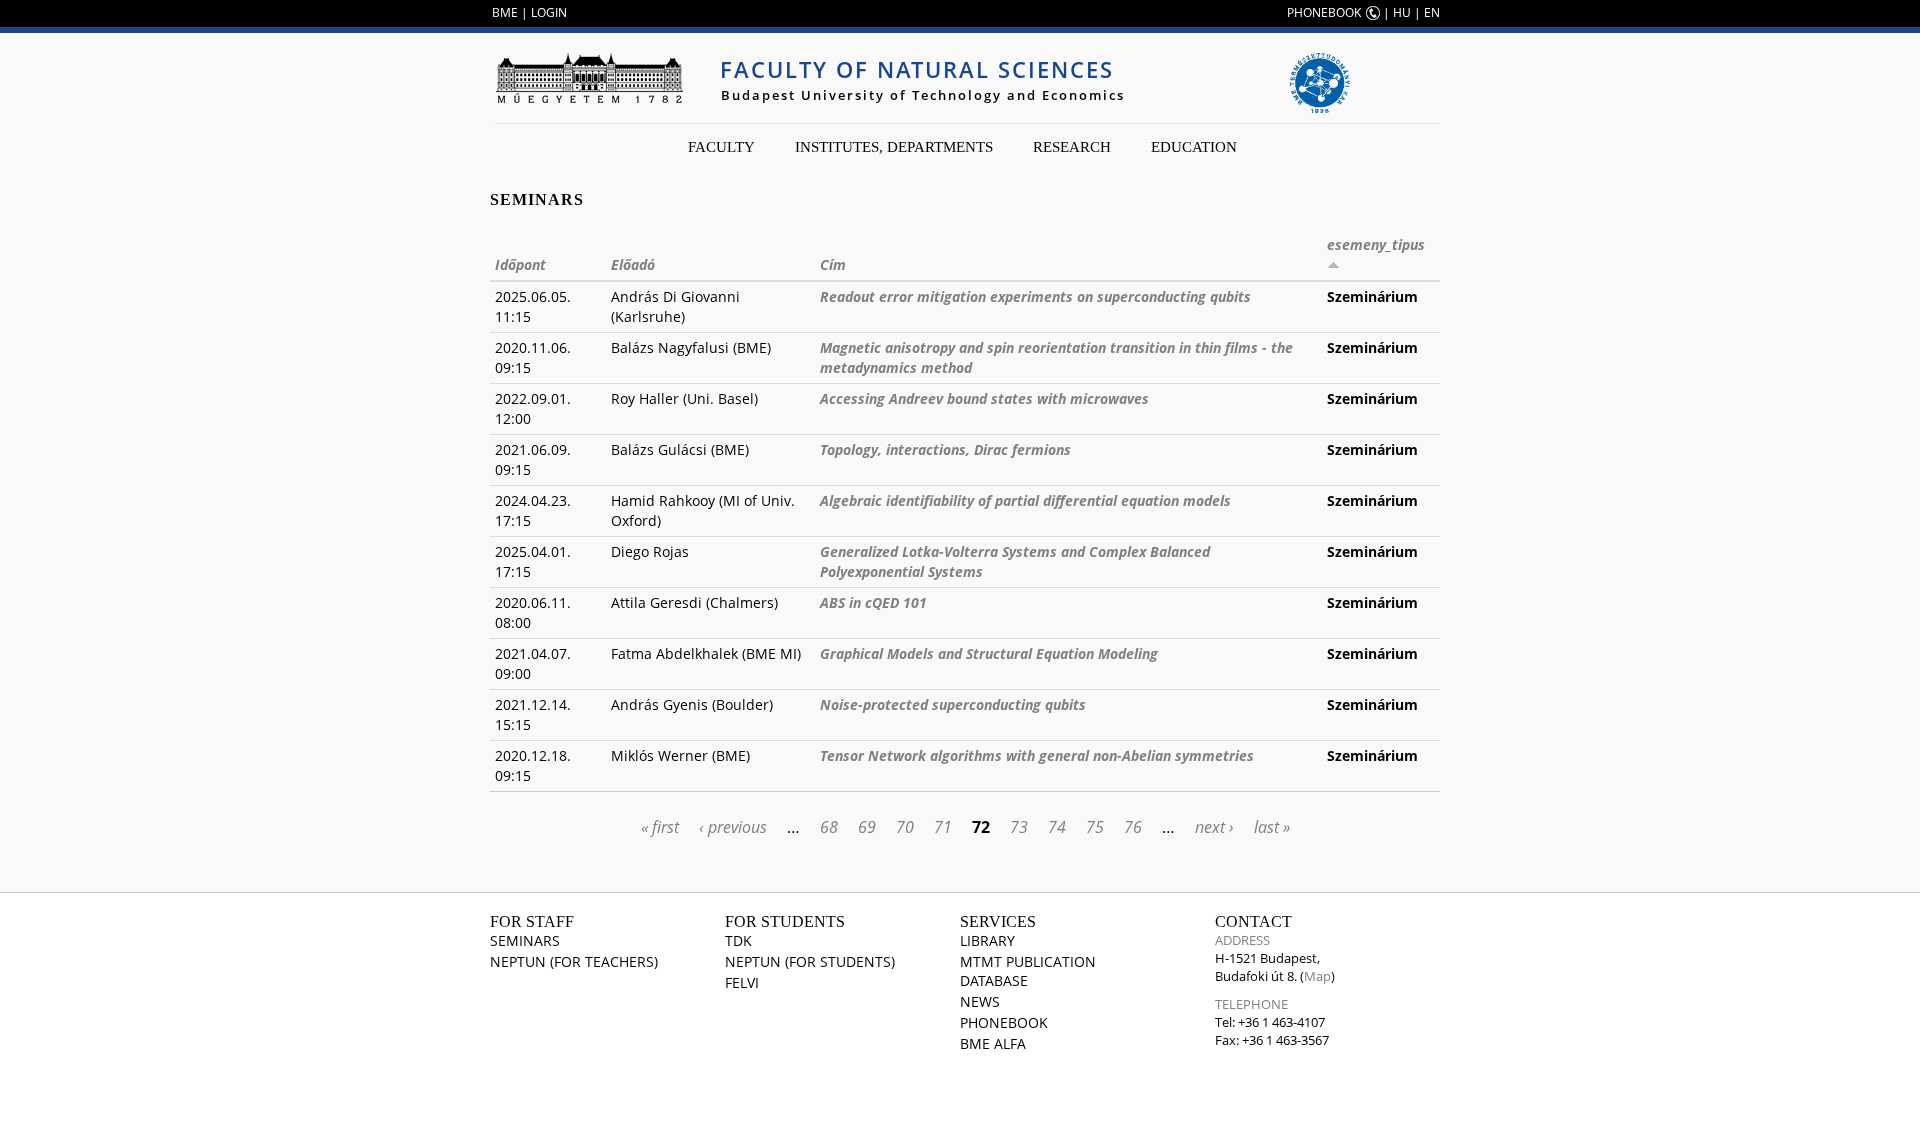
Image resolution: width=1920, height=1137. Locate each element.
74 (1057, 827)
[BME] (589, 78)
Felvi (742, 982)
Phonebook (1004, 1022)
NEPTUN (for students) (810, 961)
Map (1317, 976)
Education (1194, 147)
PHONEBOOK (1324, 12)
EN (1432, 12)
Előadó (633, 264)
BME (505, 12)
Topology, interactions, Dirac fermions (945, 449)
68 (829, 827)
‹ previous (733, 827)
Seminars (525, 940)
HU (1402, 12)
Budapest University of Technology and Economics (923, 95)
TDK (738, 940)
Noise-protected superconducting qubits (953, 704)
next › (1214, 827)
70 (905, 827)
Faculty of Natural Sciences (917, 69)
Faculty (721, 147)
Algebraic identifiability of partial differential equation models (1025, 500)
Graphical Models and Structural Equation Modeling (989, 653)
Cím (833, 264)
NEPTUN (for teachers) (574, 961)
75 (1095, 827)
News (980, 1001)
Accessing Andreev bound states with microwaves (984, 398)
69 (867, 827)
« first (660, 827)
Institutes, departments (894, 147)
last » (1272, 827)
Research (1072, 147)
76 (1133, 827)
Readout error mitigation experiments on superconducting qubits (1035, 296)
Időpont (520, 264)
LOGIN (549, 12)
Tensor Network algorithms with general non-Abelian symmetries (1037, 755)
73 (1019, 827)
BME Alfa (993, 1043)
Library (987, 940)
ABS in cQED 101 (873, 602)
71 (943, 827)
